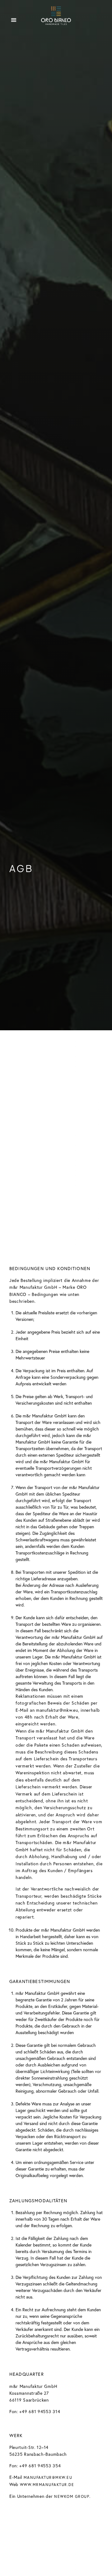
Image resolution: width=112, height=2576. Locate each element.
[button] (14, 20)
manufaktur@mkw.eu (48, 2477)
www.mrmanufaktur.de (47, 2485)
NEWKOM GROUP (72, 2496)
